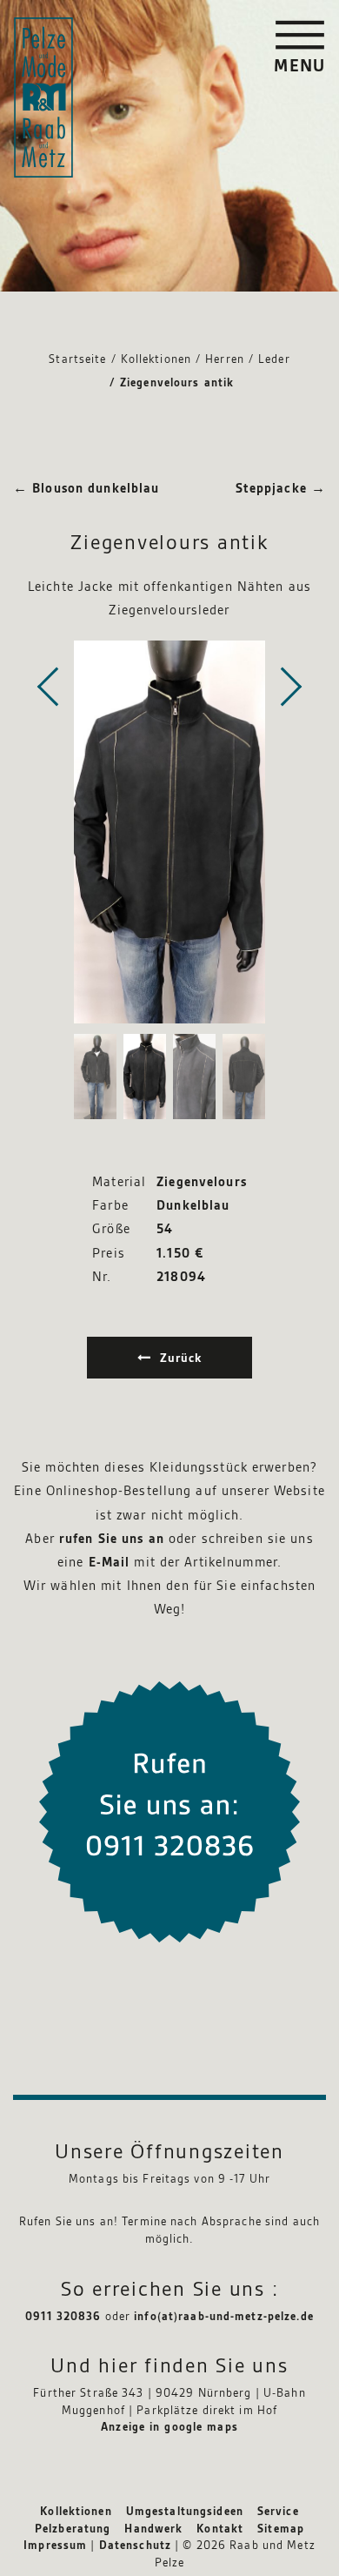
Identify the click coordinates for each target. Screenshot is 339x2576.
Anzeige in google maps (169, 2427)
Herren (225, 359)
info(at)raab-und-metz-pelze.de (224, 2317)
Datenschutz (135, 2546)
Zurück (181, 1358)
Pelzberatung (73, 2529)
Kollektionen (156, 359)
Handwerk (153, 2529)
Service (278, 2512)
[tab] (95, 1077)
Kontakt (220, 2529)
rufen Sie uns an (112, 1540)
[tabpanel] (169, 832)
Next (291, 687)
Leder (274, 359)
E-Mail (110, 1563)
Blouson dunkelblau (86, 489)
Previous (48, 687)
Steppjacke (281, 489)
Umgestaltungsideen (185, 2512)
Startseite (77, 359)
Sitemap (281, 2529)
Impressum (55, 2546)
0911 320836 (63, 2317)
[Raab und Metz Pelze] (43, 97)
